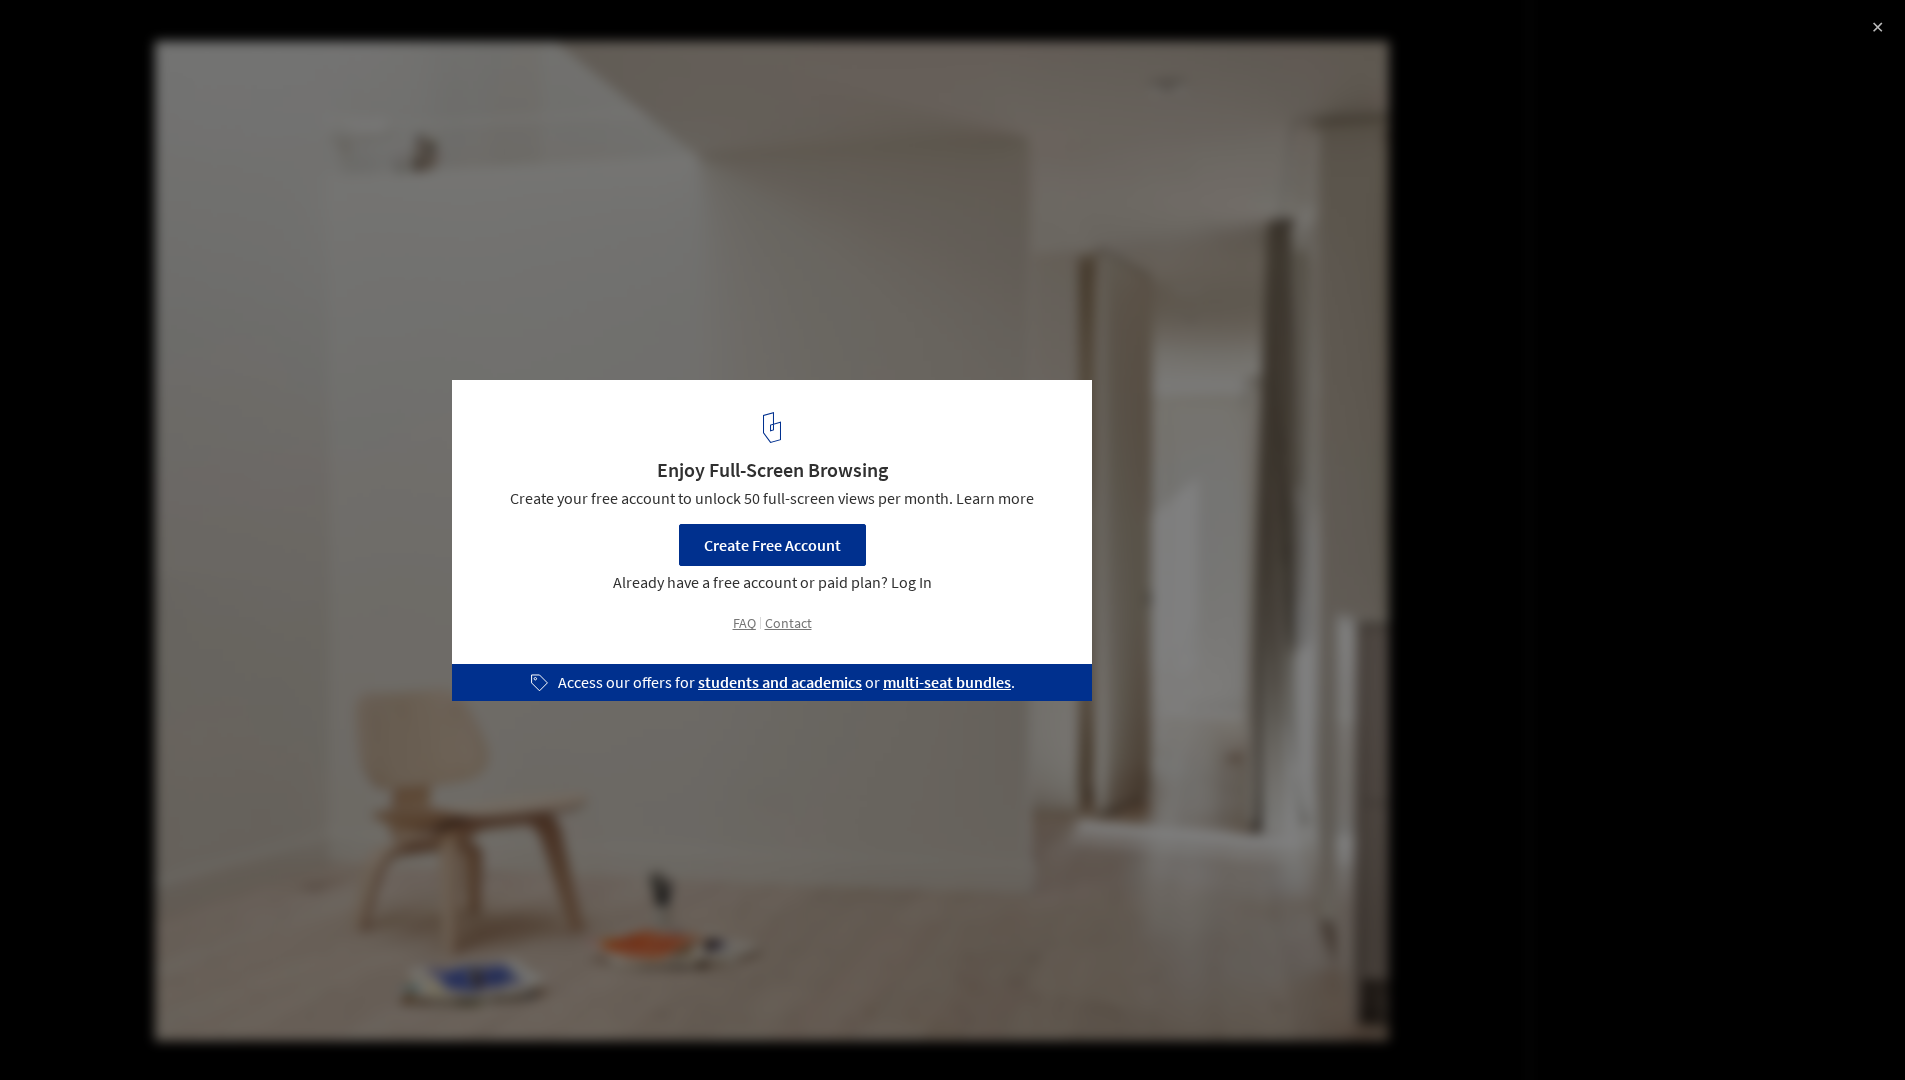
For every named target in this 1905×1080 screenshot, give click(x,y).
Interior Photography (98, 1029)
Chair (377, 1029)
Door (305, 1029)
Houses (226, 1029)
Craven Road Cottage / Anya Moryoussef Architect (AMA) (302, 36)
